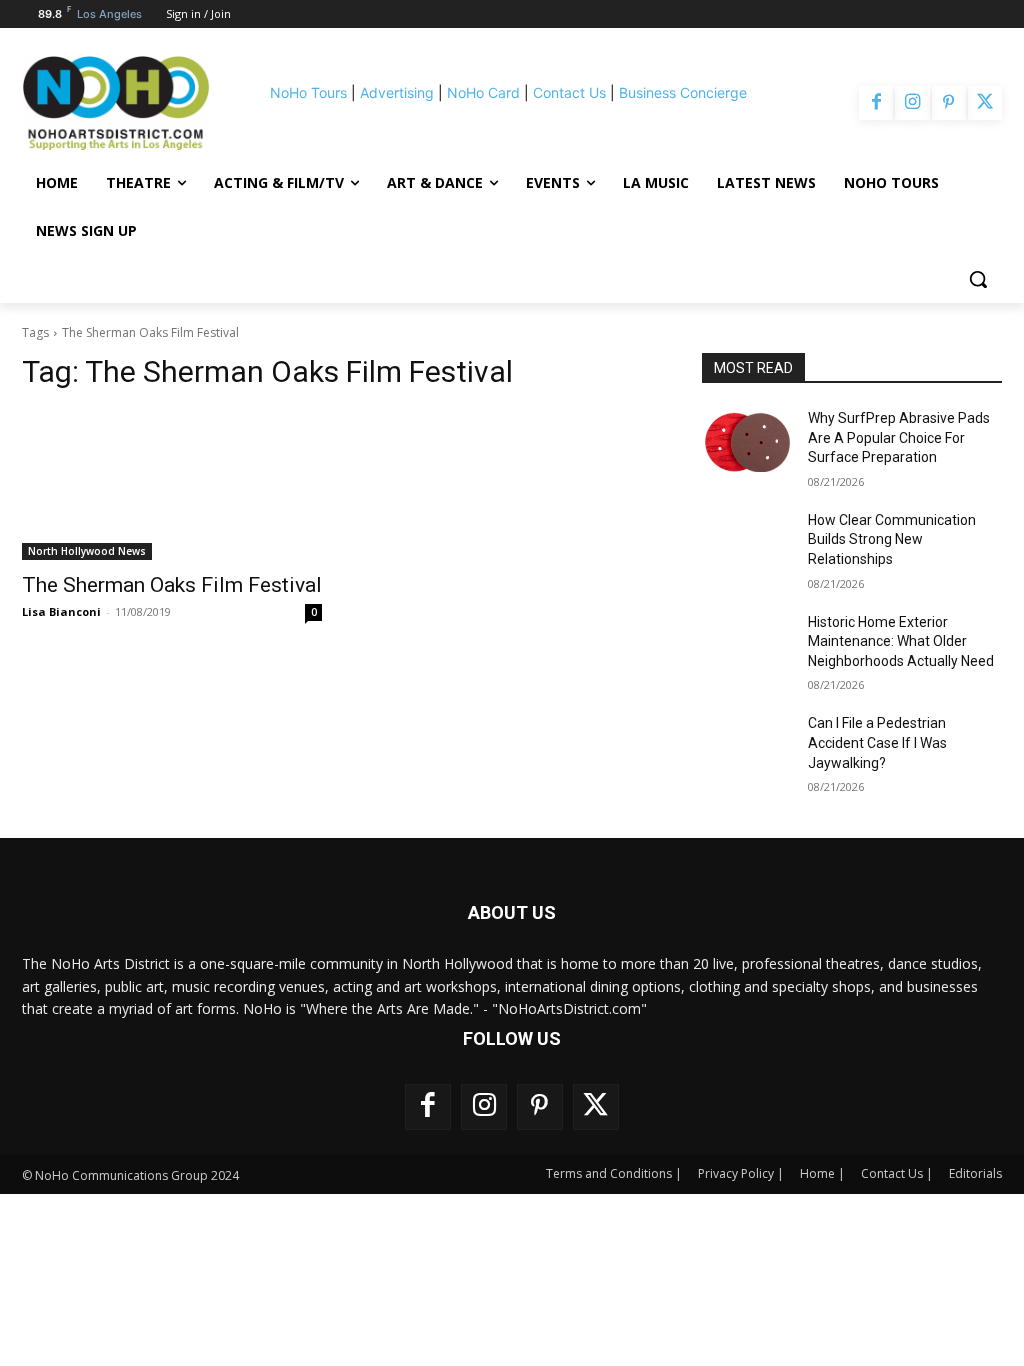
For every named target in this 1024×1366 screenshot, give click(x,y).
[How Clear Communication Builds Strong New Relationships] (747, 542)
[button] (978, 279)
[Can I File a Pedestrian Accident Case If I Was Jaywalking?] (747, 745)
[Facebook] (876, 103)
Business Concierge (683, 92)
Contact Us (569, 92)
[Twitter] (985, 103)
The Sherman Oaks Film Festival (172, 585)
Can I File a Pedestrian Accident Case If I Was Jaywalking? (877, 742)
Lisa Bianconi (61, 611)
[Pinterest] (949, 103)
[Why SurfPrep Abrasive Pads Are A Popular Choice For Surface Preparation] (747, 440)
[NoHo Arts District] (116, 103)
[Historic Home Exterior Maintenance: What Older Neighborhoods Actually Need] (747, 644)
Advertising (397, 92)
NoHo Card (483, 92)
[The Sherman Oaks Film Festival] (172, 485)
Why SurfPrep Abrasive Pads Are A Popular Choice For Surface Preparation (899, 437)
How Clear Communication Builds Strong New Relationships (892, 539)
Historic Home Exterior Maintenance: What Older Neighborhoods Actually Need (901, 641)
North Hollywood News (87, 551)
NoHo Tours (308, 92)
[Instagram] (912, 103)
